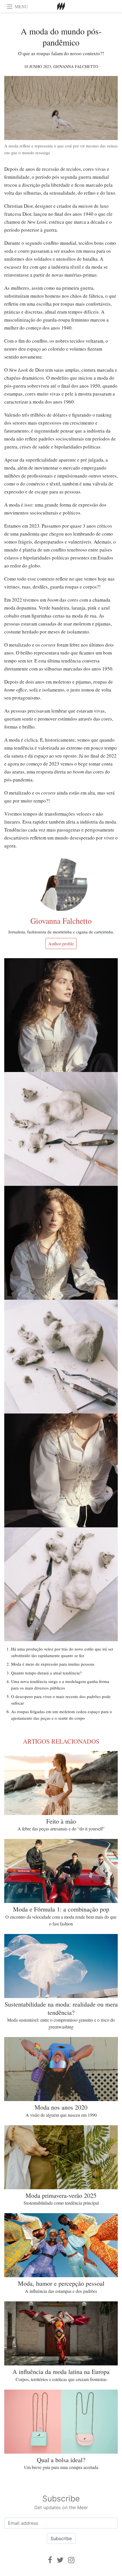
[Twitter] (60, 2560)
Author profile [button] (61, 944)
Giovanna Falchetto (76, 66)
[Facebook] (50, 2560)
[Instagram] (71, 2560)
